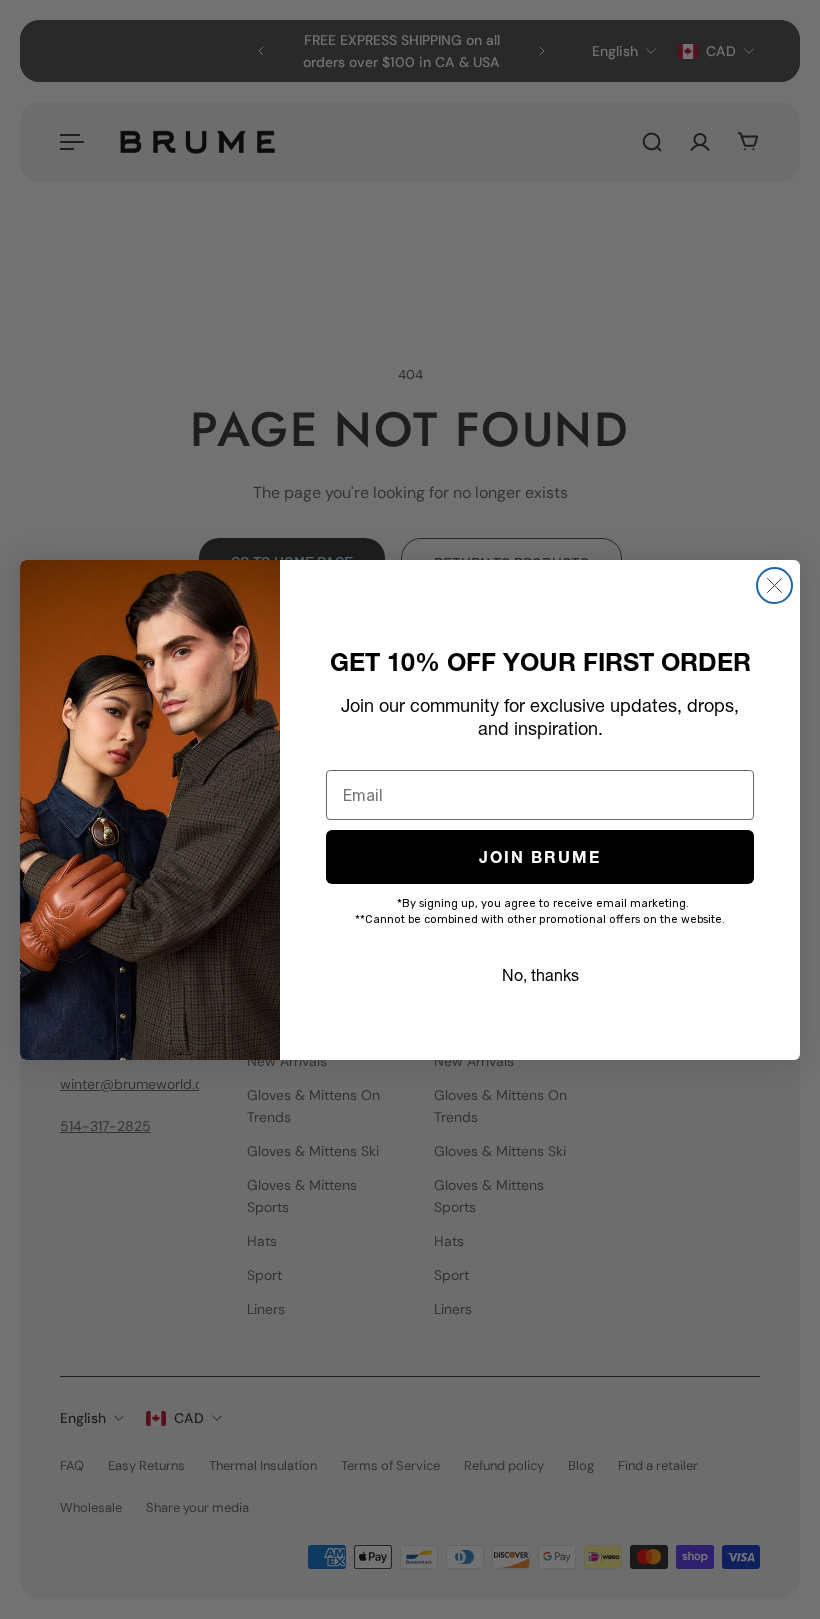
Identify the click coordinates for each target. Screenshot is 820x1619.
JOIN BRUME (540, 857)
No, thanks (540, 975)
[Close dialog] (774, 585)
